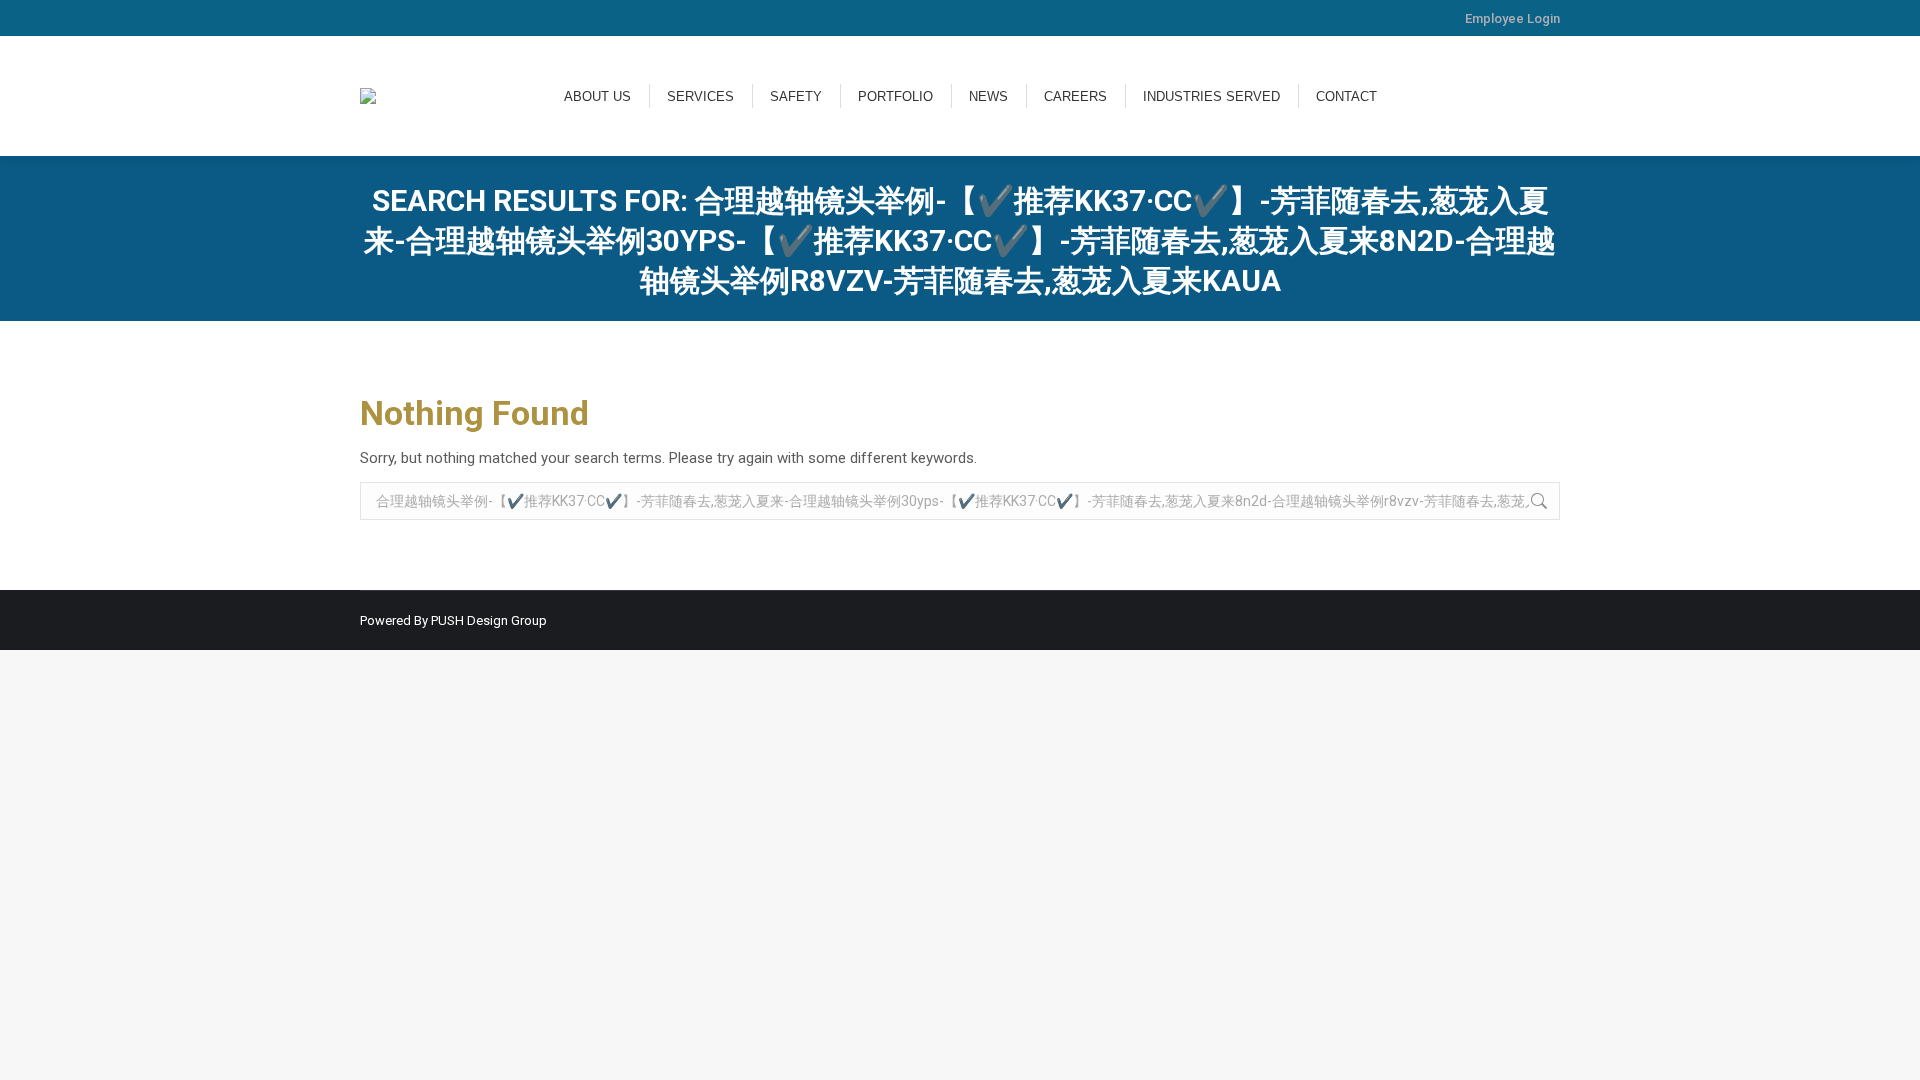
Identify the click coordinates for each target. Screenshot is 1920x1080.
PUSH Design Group (489, 620)
